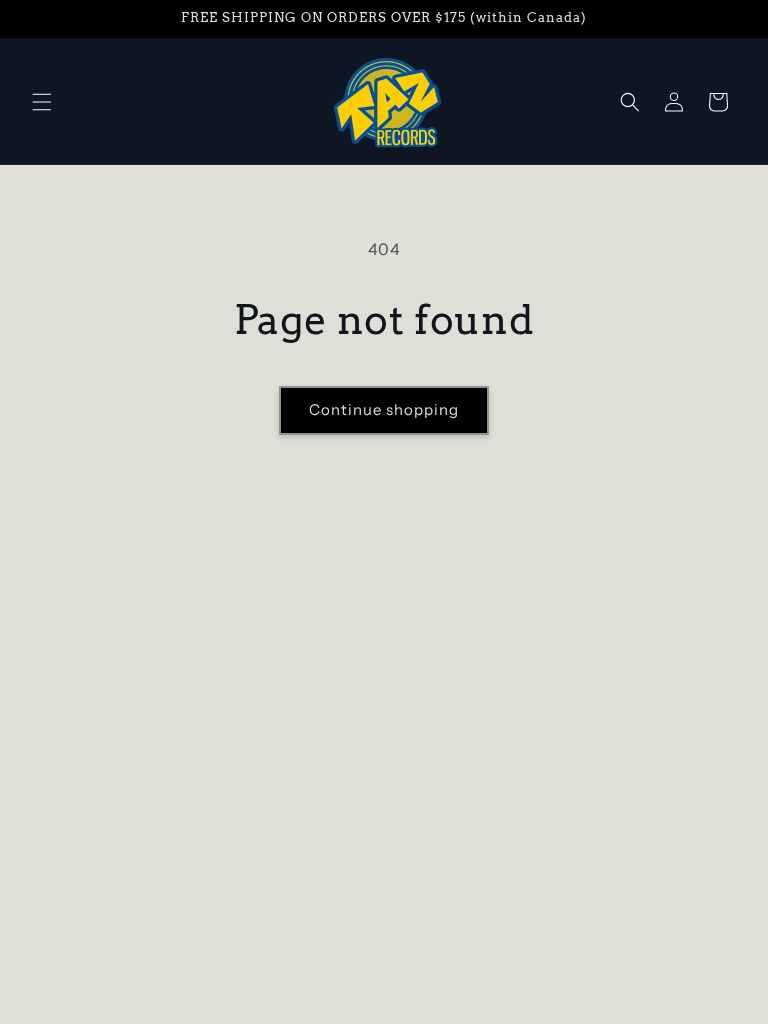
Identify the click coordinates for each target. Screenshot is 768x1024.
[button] (42, 102)
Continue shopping (384, 409)
